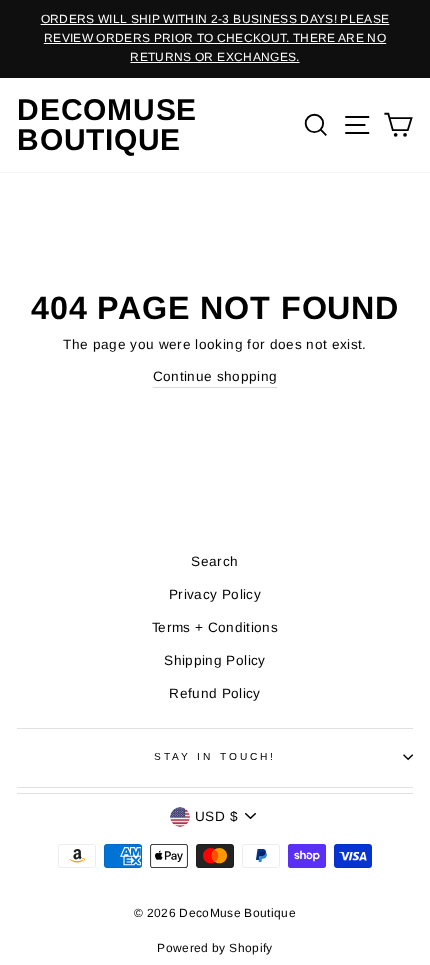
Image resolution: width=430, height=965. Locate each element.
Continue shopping (215, 376)
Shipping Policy (214, 660)
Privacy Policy (215, 594)
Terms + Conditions (215, 627)
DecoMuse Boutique (107, 125)
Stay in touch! (215, 756)
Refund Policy (214, 693)
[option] (215, 39)
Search (214, 561)
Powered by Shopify (214, 948)
